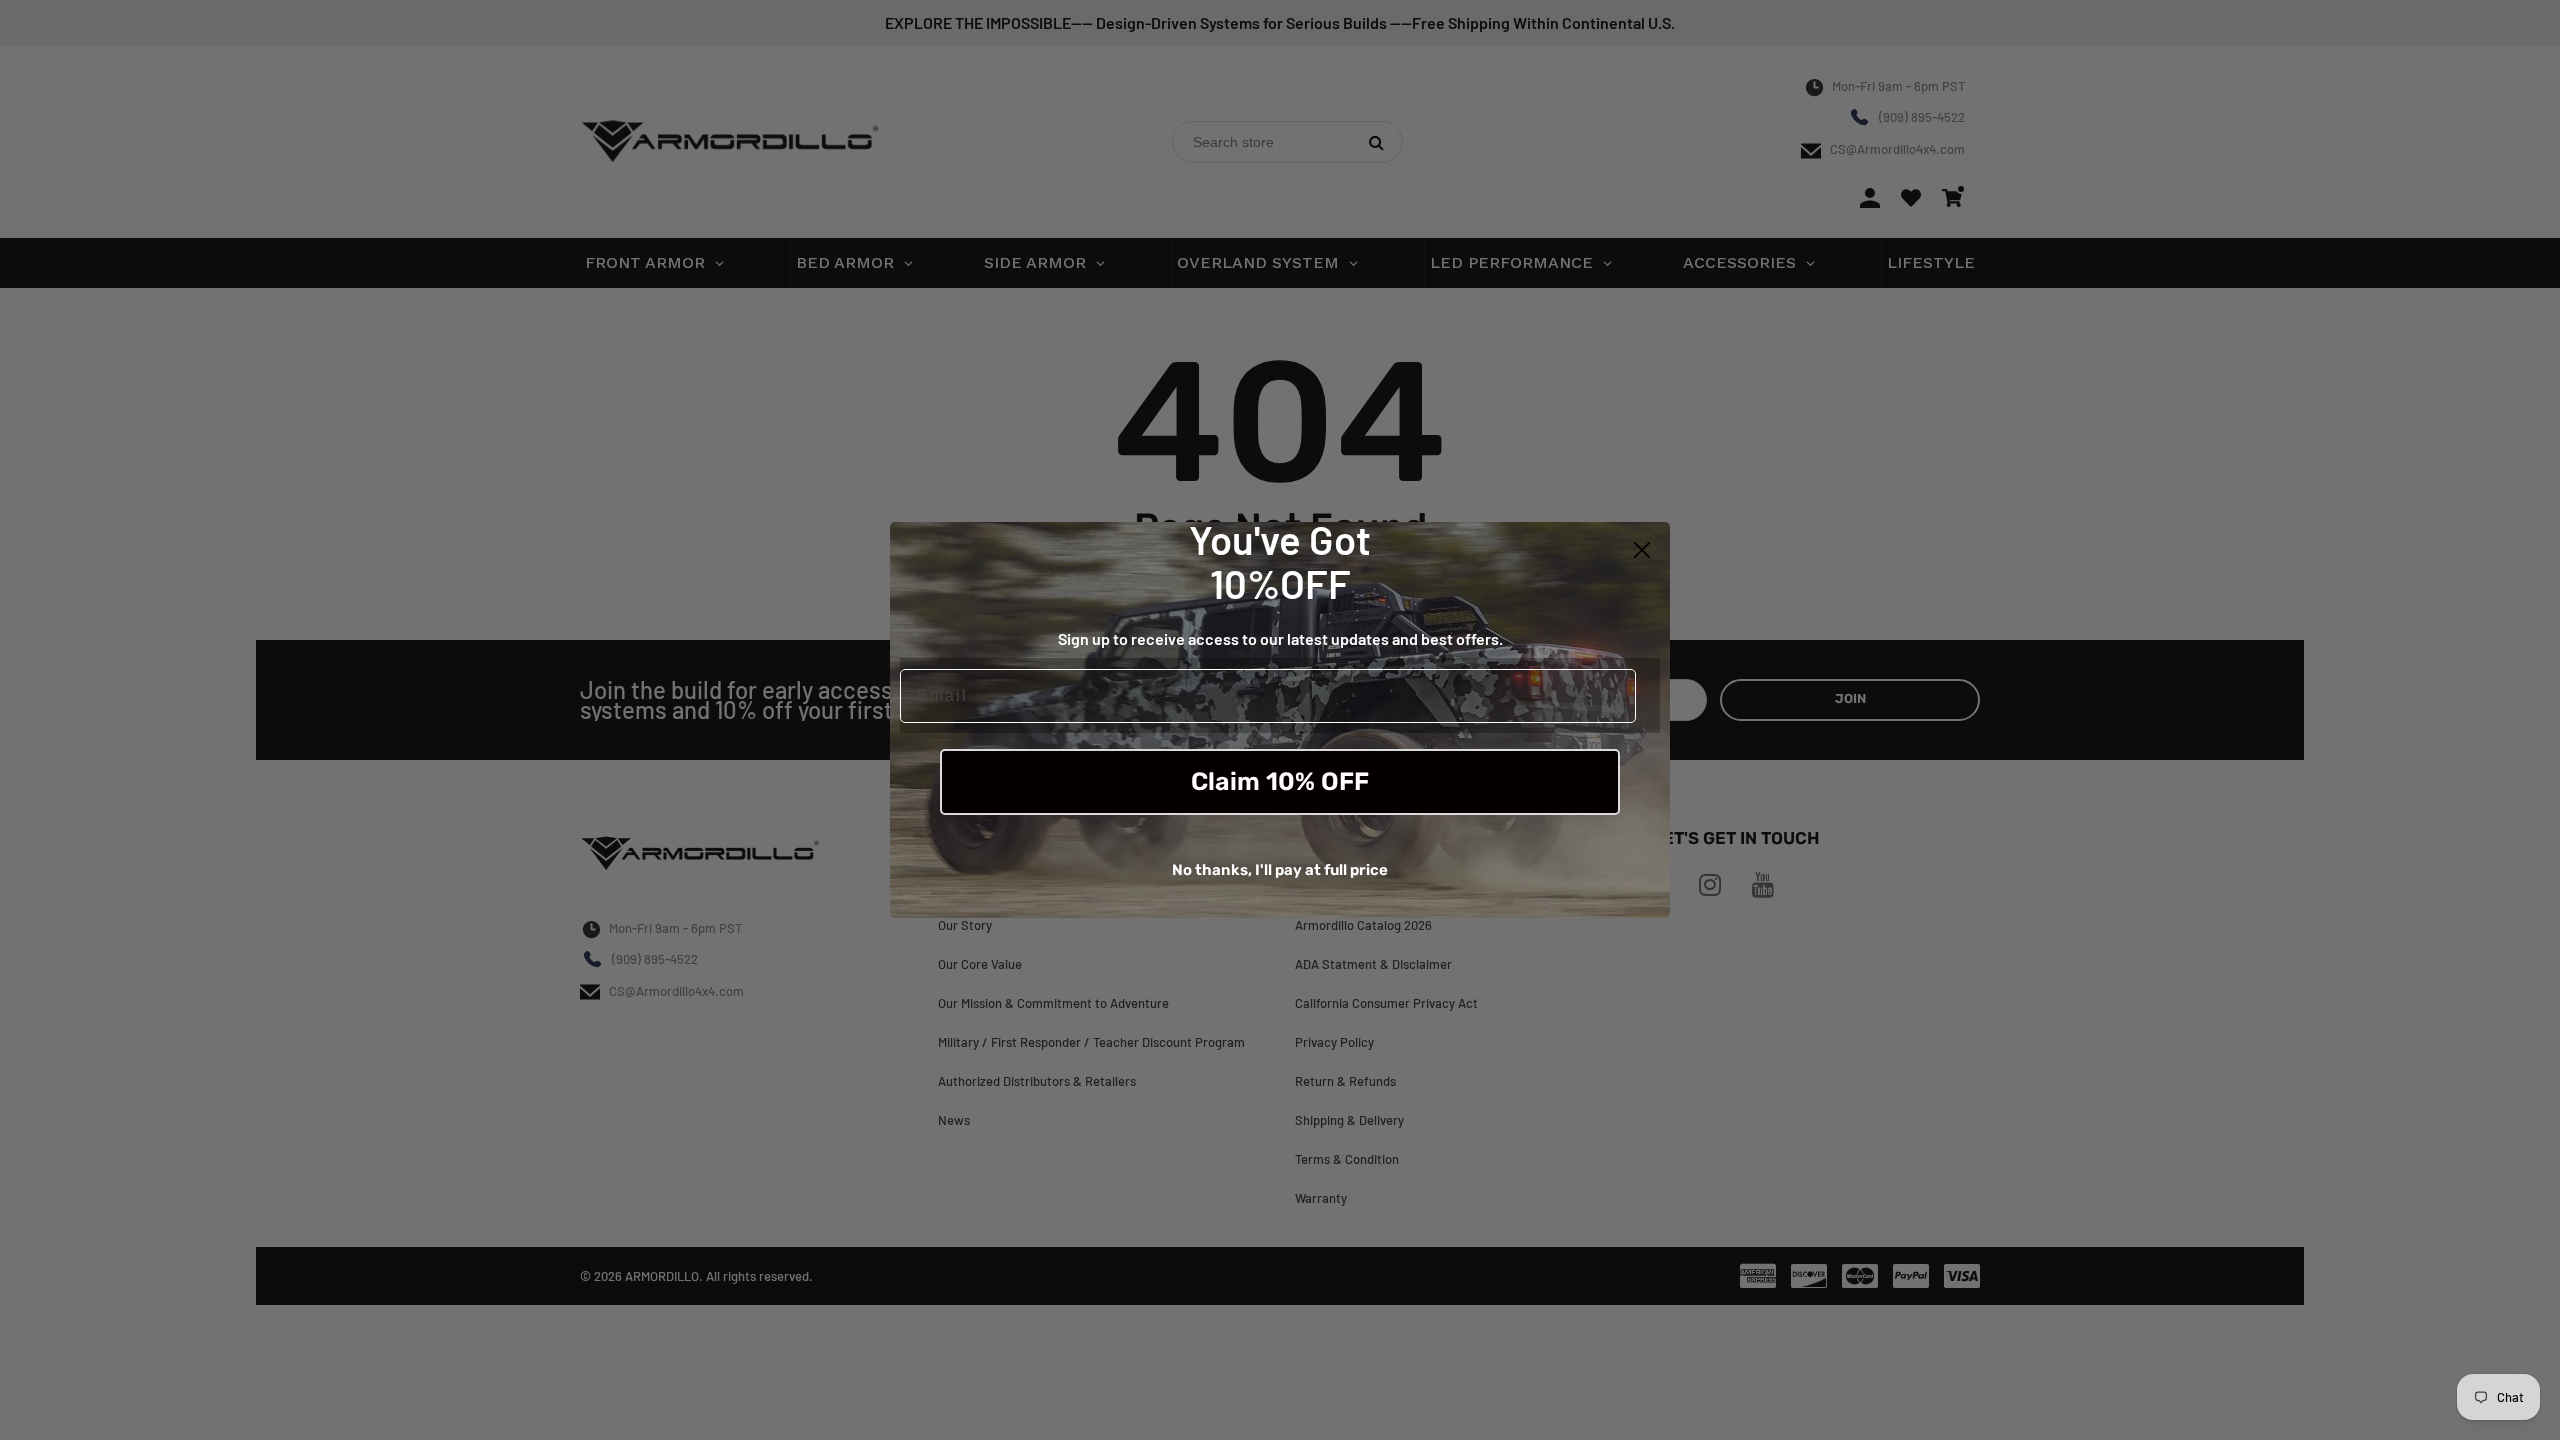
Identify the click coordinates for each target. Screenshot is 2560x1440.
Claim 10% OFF (1280, 781)
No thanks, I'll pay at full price (1280, 870)
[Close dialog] (1642, 550)
